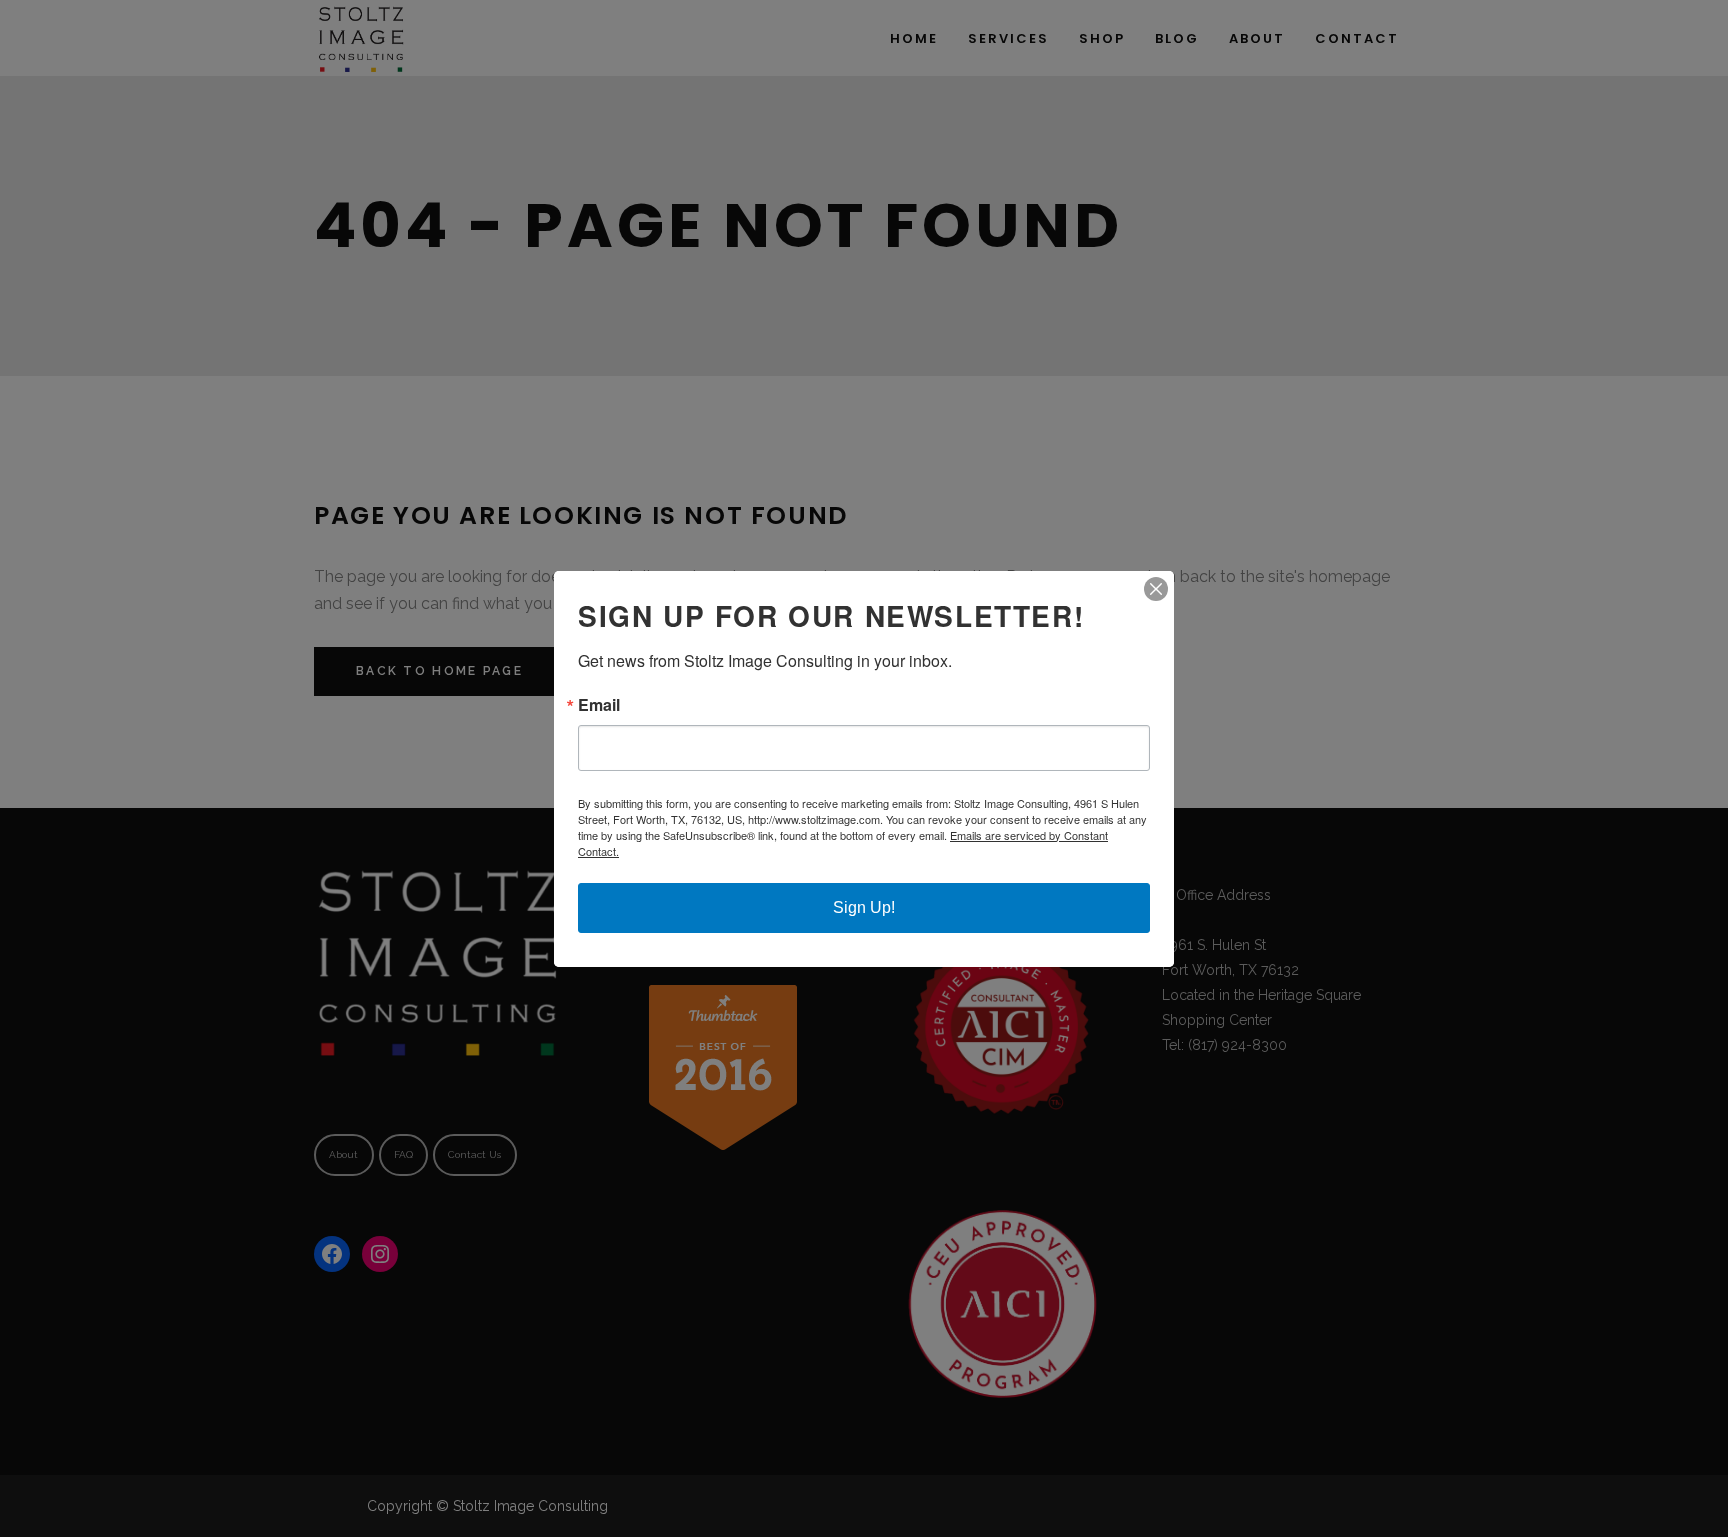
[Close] (1156, 589)
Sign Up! (864, 907)
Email (599, 705)
